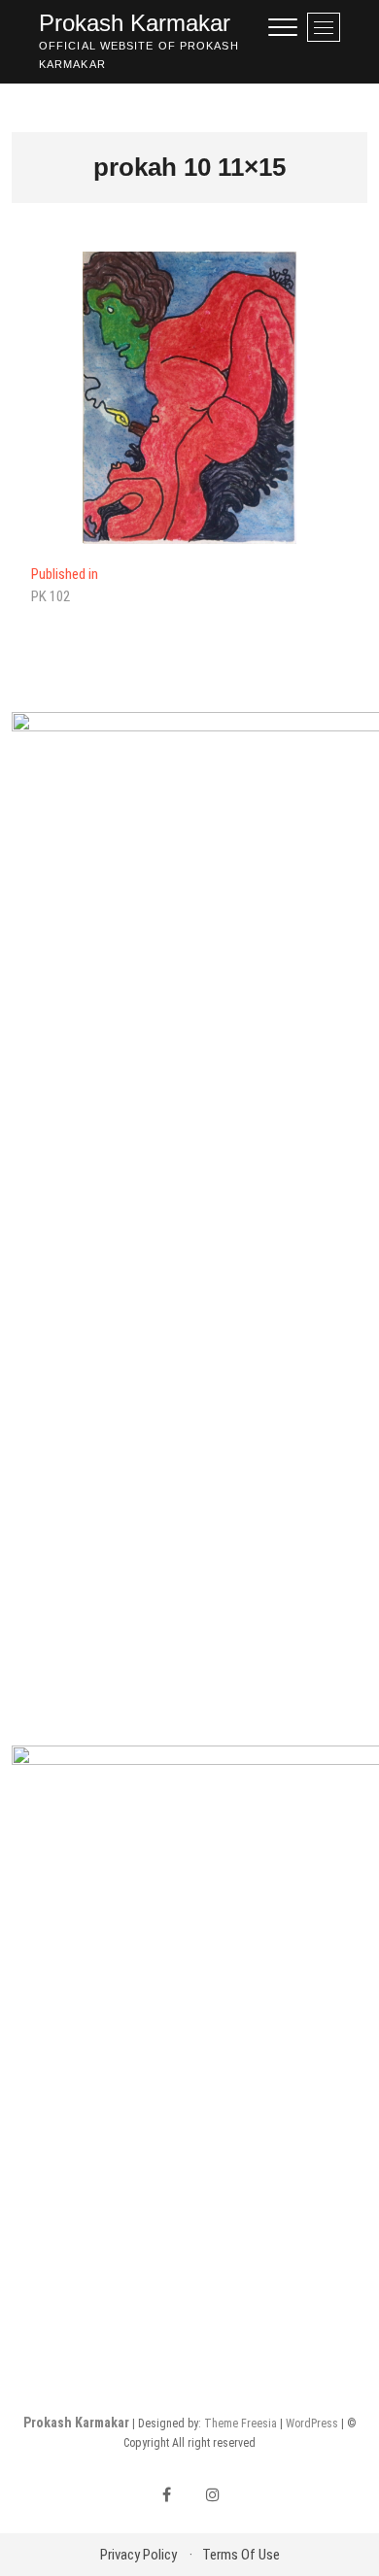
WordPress (312, 2423)
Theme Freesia (241, 2423)
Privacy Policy (138, 2555)
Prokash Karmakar (135, 23)
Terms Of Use (241, 2555)
